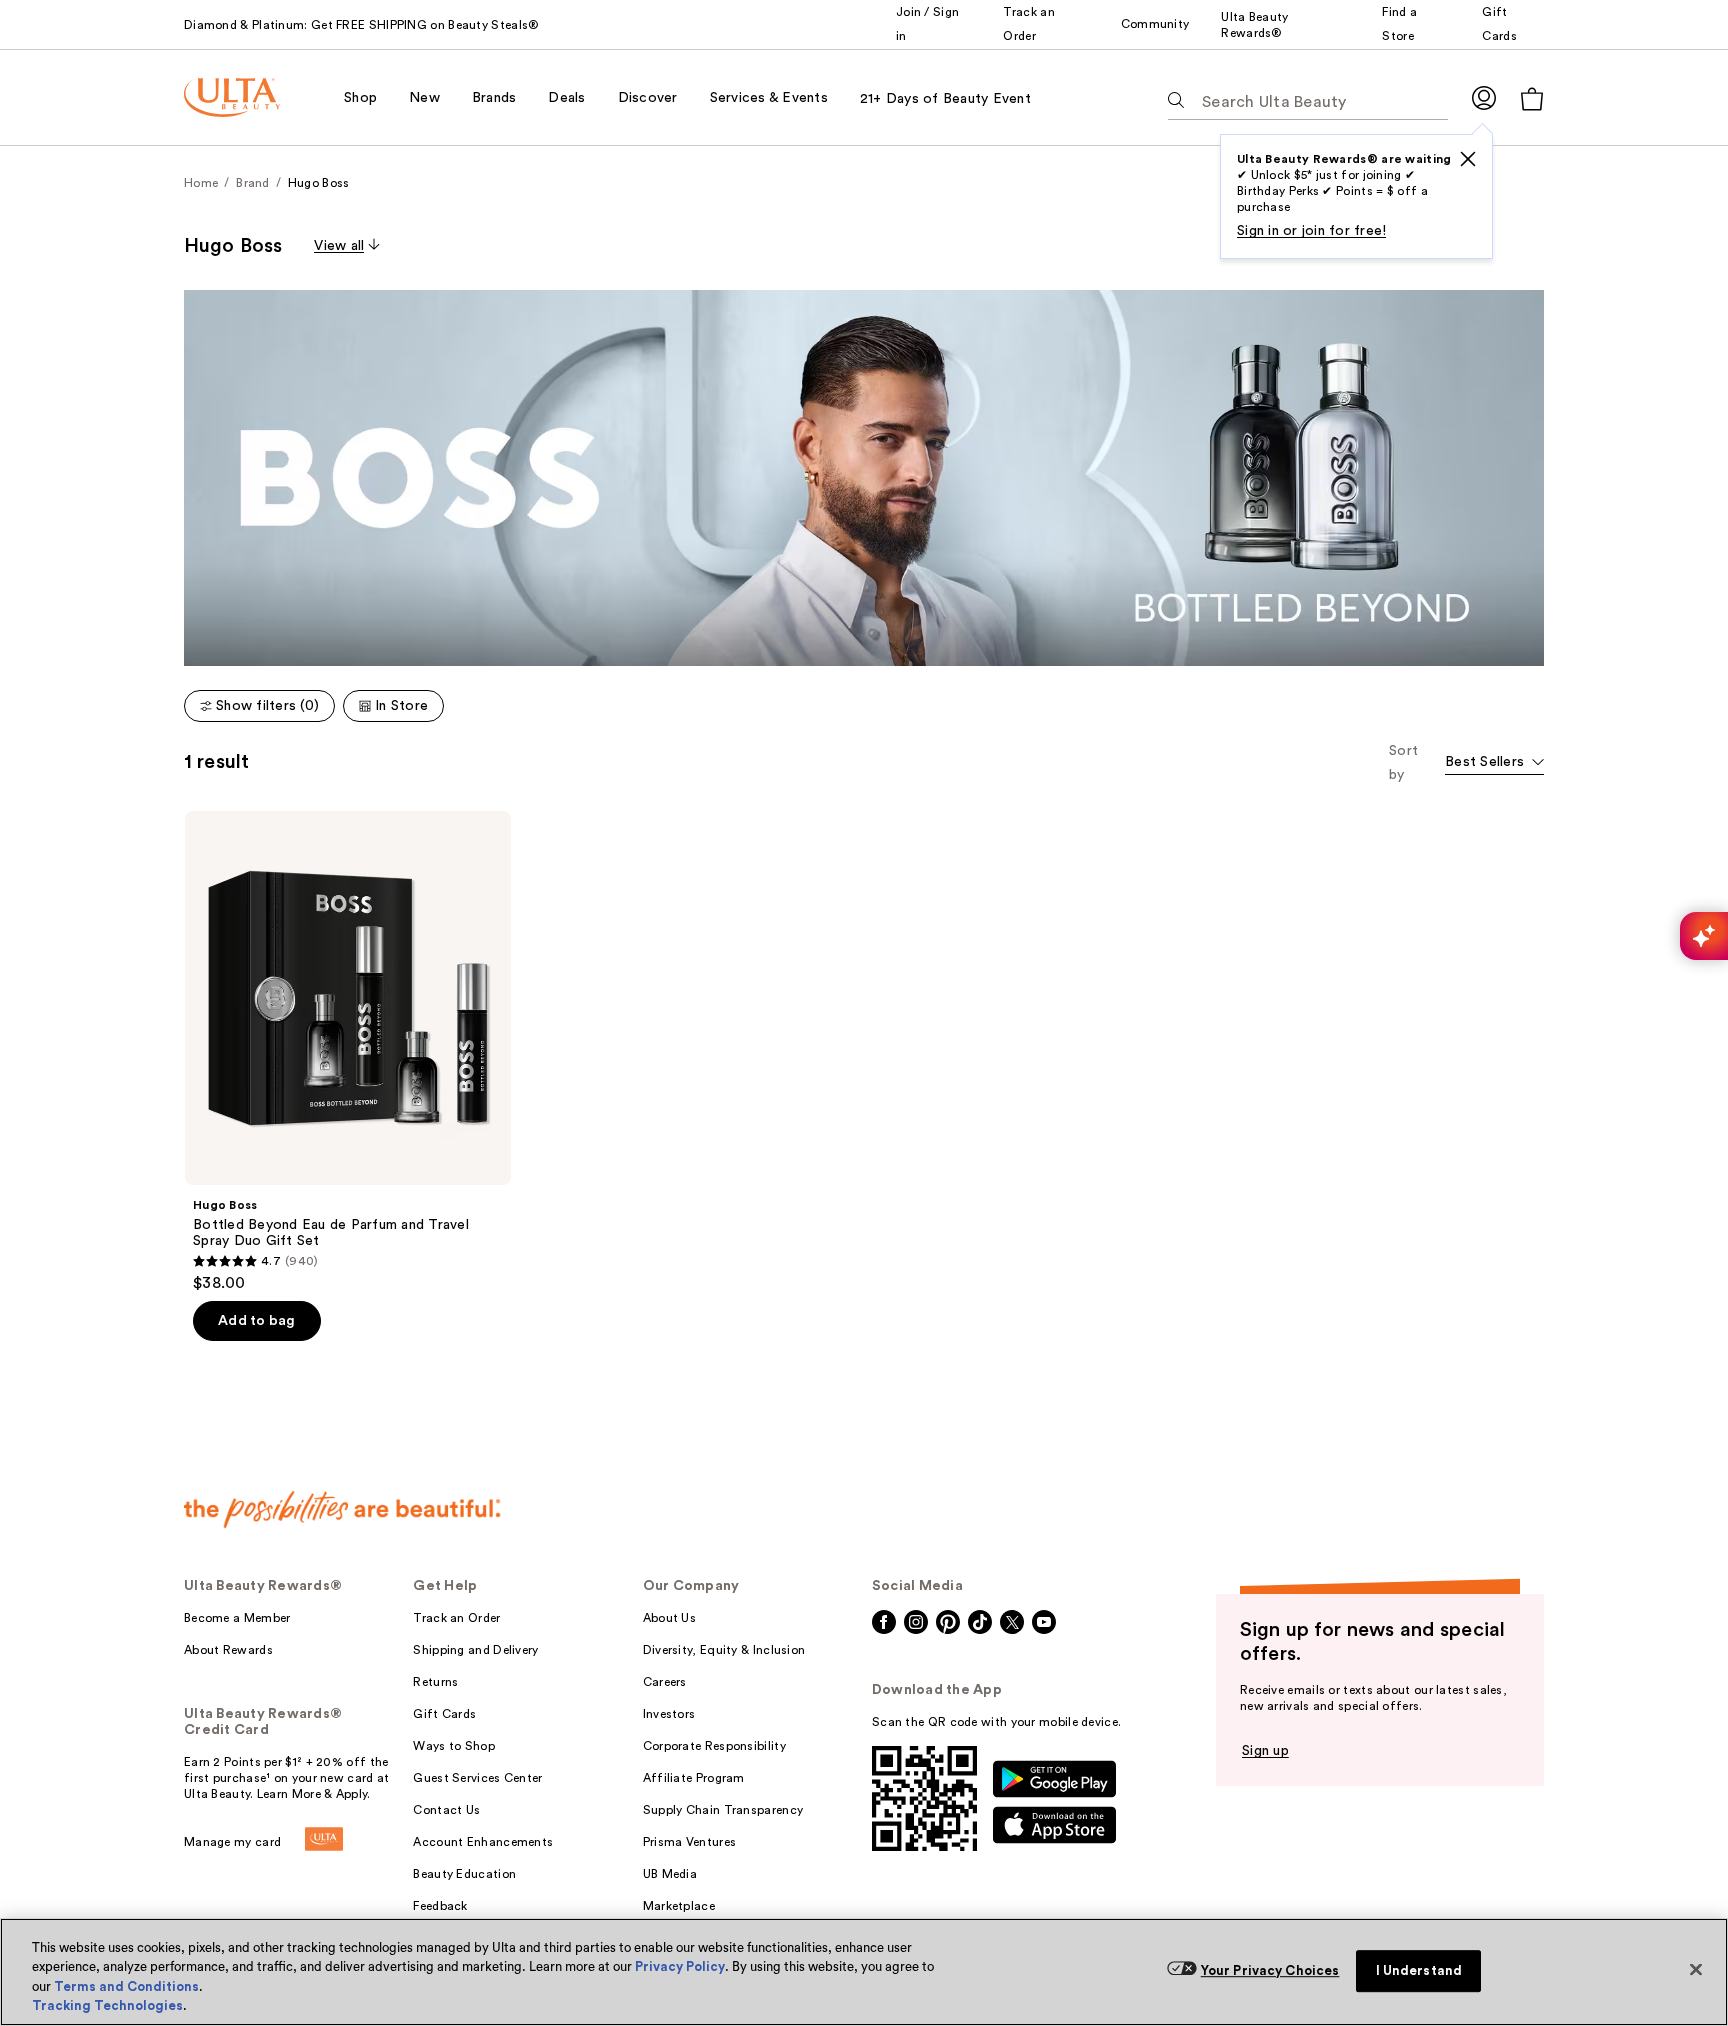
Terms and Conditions (126, 1986)
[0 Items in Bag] (1532, 98)
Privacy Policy (680, 1966)
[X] (1468, 159)
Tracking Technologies (107, 2005)
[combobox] (1494, 763)
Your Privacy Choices (1270, 1970)
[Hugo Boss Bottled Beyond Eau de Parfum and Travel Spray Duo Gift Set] (348, 1052)
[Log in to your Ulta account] (1484, 97)
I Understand (1419, 1970)
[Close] (1696, 1969)
